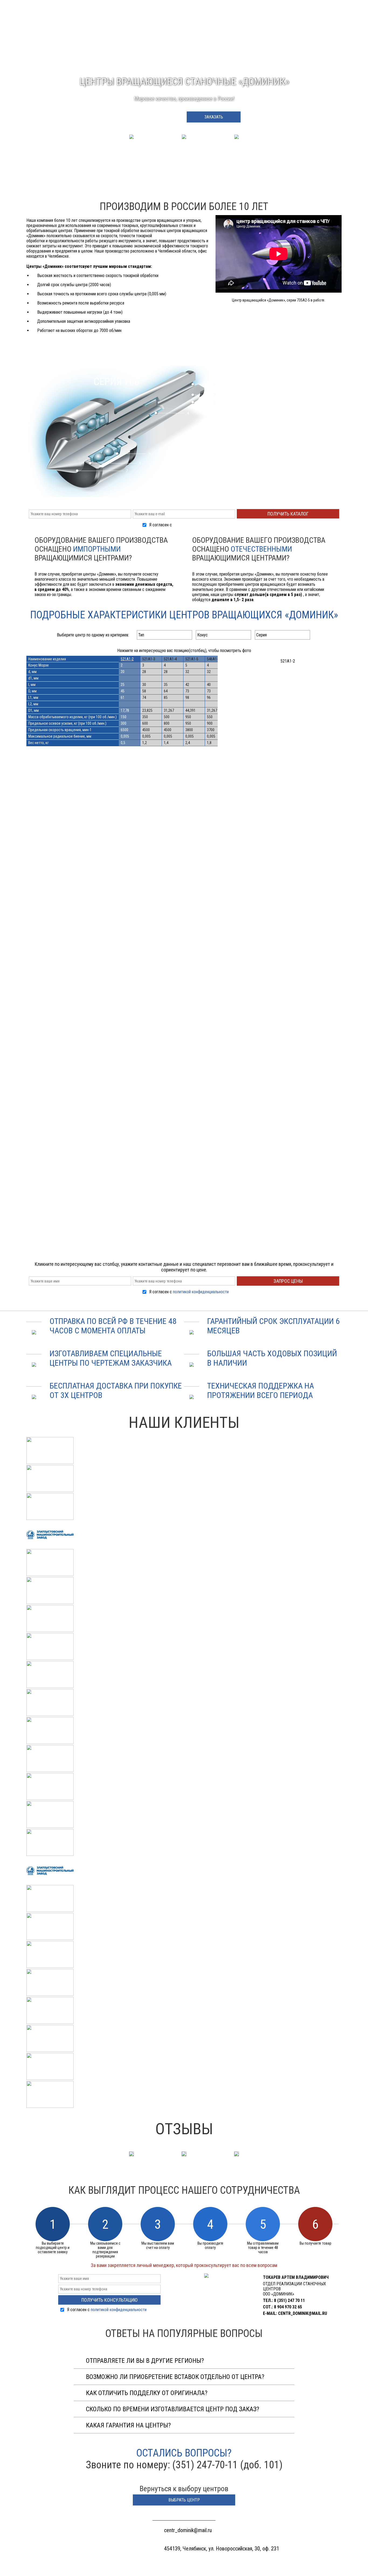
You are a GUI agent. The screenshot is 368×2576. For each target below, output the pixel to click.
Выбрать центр (184, 2500)
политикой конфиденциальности (201, 525)
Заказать (214, 117)
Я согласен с (189, 525)
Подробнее (154, 117)
